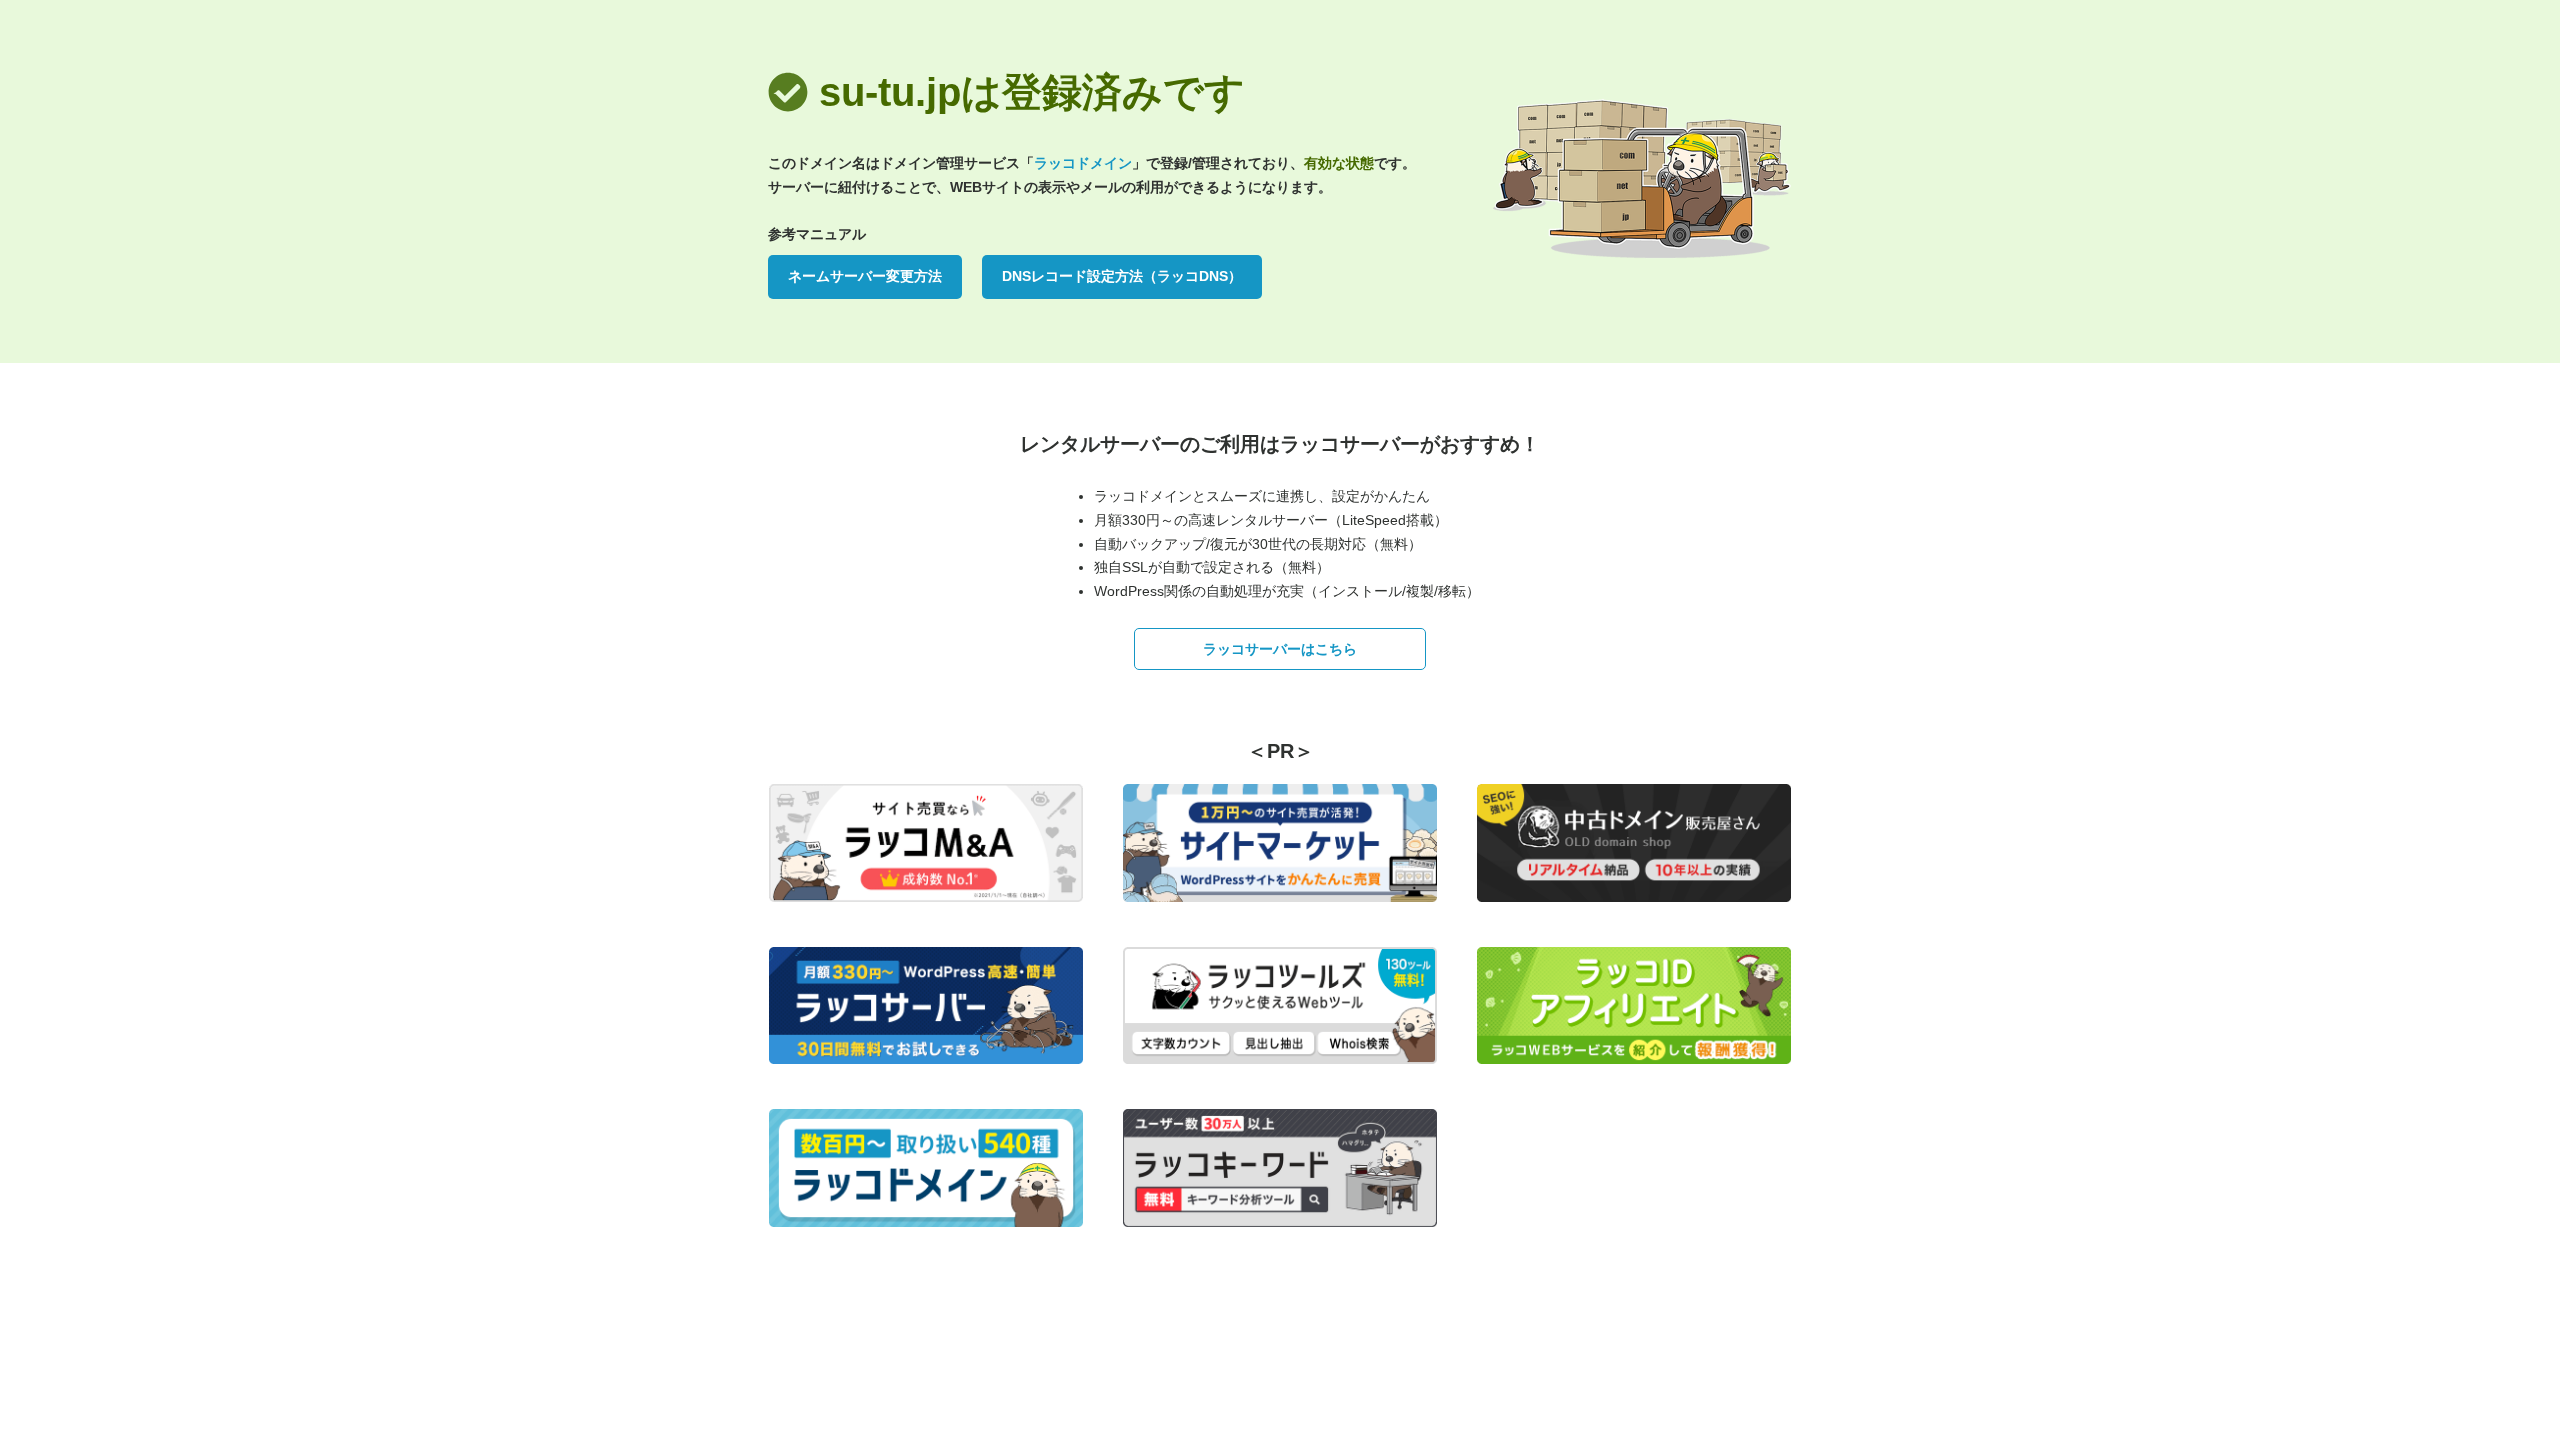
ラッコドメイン (1083, 163)
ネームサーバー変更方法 (865, 276)
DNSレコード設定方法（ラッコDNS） (1122, 276)
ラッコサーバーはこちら (1280, 649)
